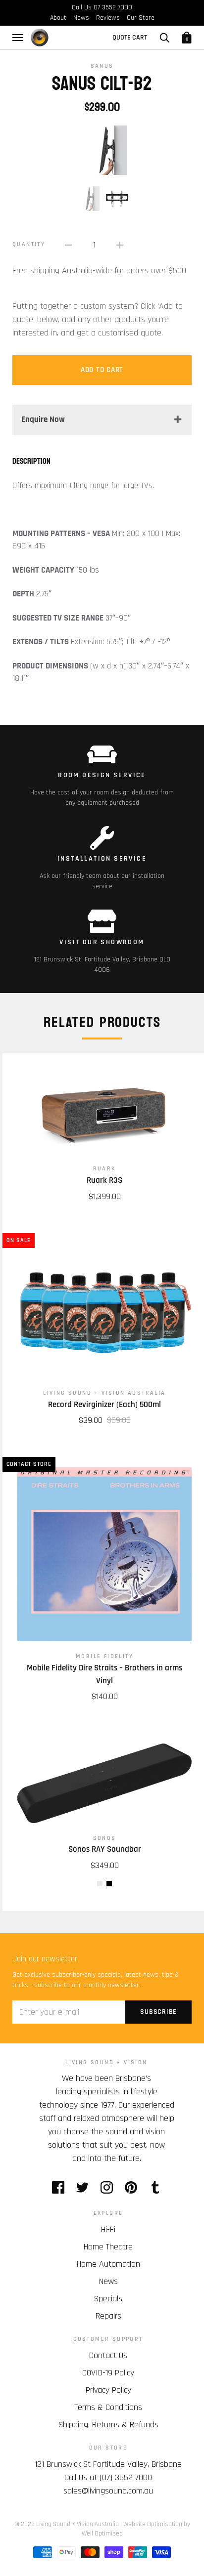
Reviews (108, 18)
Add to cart (102, 370)
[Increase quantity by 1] (120, 245)
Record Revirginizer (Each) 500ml (104, 1405)
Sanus (102, 66)
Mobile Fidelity (104, 1656)
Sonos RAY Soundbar (105, 1849)
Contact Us (108, 2355)
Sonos (105, 1838)
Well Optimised (102, 2534)
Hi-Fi (108, 2229)
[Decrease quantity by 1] (68, 245)
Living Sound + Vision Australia (104, 1393)
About (58, 18)
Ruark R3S (104, 1180)
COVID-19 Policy (108, 2373)
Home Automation (108, 2264)
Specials (108, 2299)
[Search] (164, 38)
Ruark (105, 1169)
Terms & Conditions (108, 2407)
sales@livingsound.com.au (108, 2491)
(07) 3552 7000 (126, 2477)
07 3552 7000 (113, 7)
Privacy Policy (108, 2390)
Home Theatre (108, 2247)
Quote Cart (130, 38)
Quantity (29, 244)
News (81, 18)
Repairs (108, 2316)
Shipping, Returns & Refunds (108, 2425)
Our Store (141, 18)
